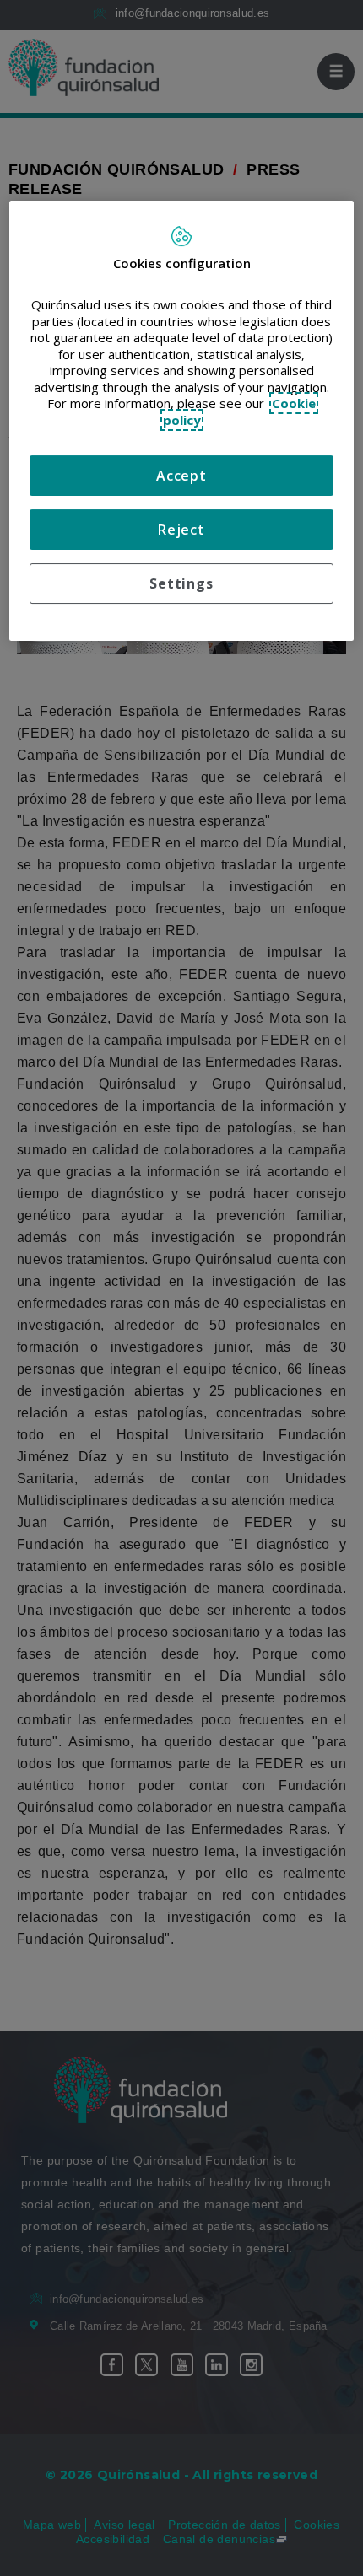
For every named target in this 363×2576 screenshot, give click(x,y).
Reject (181, 530)
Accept (181, 476)
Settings (181, 583)
